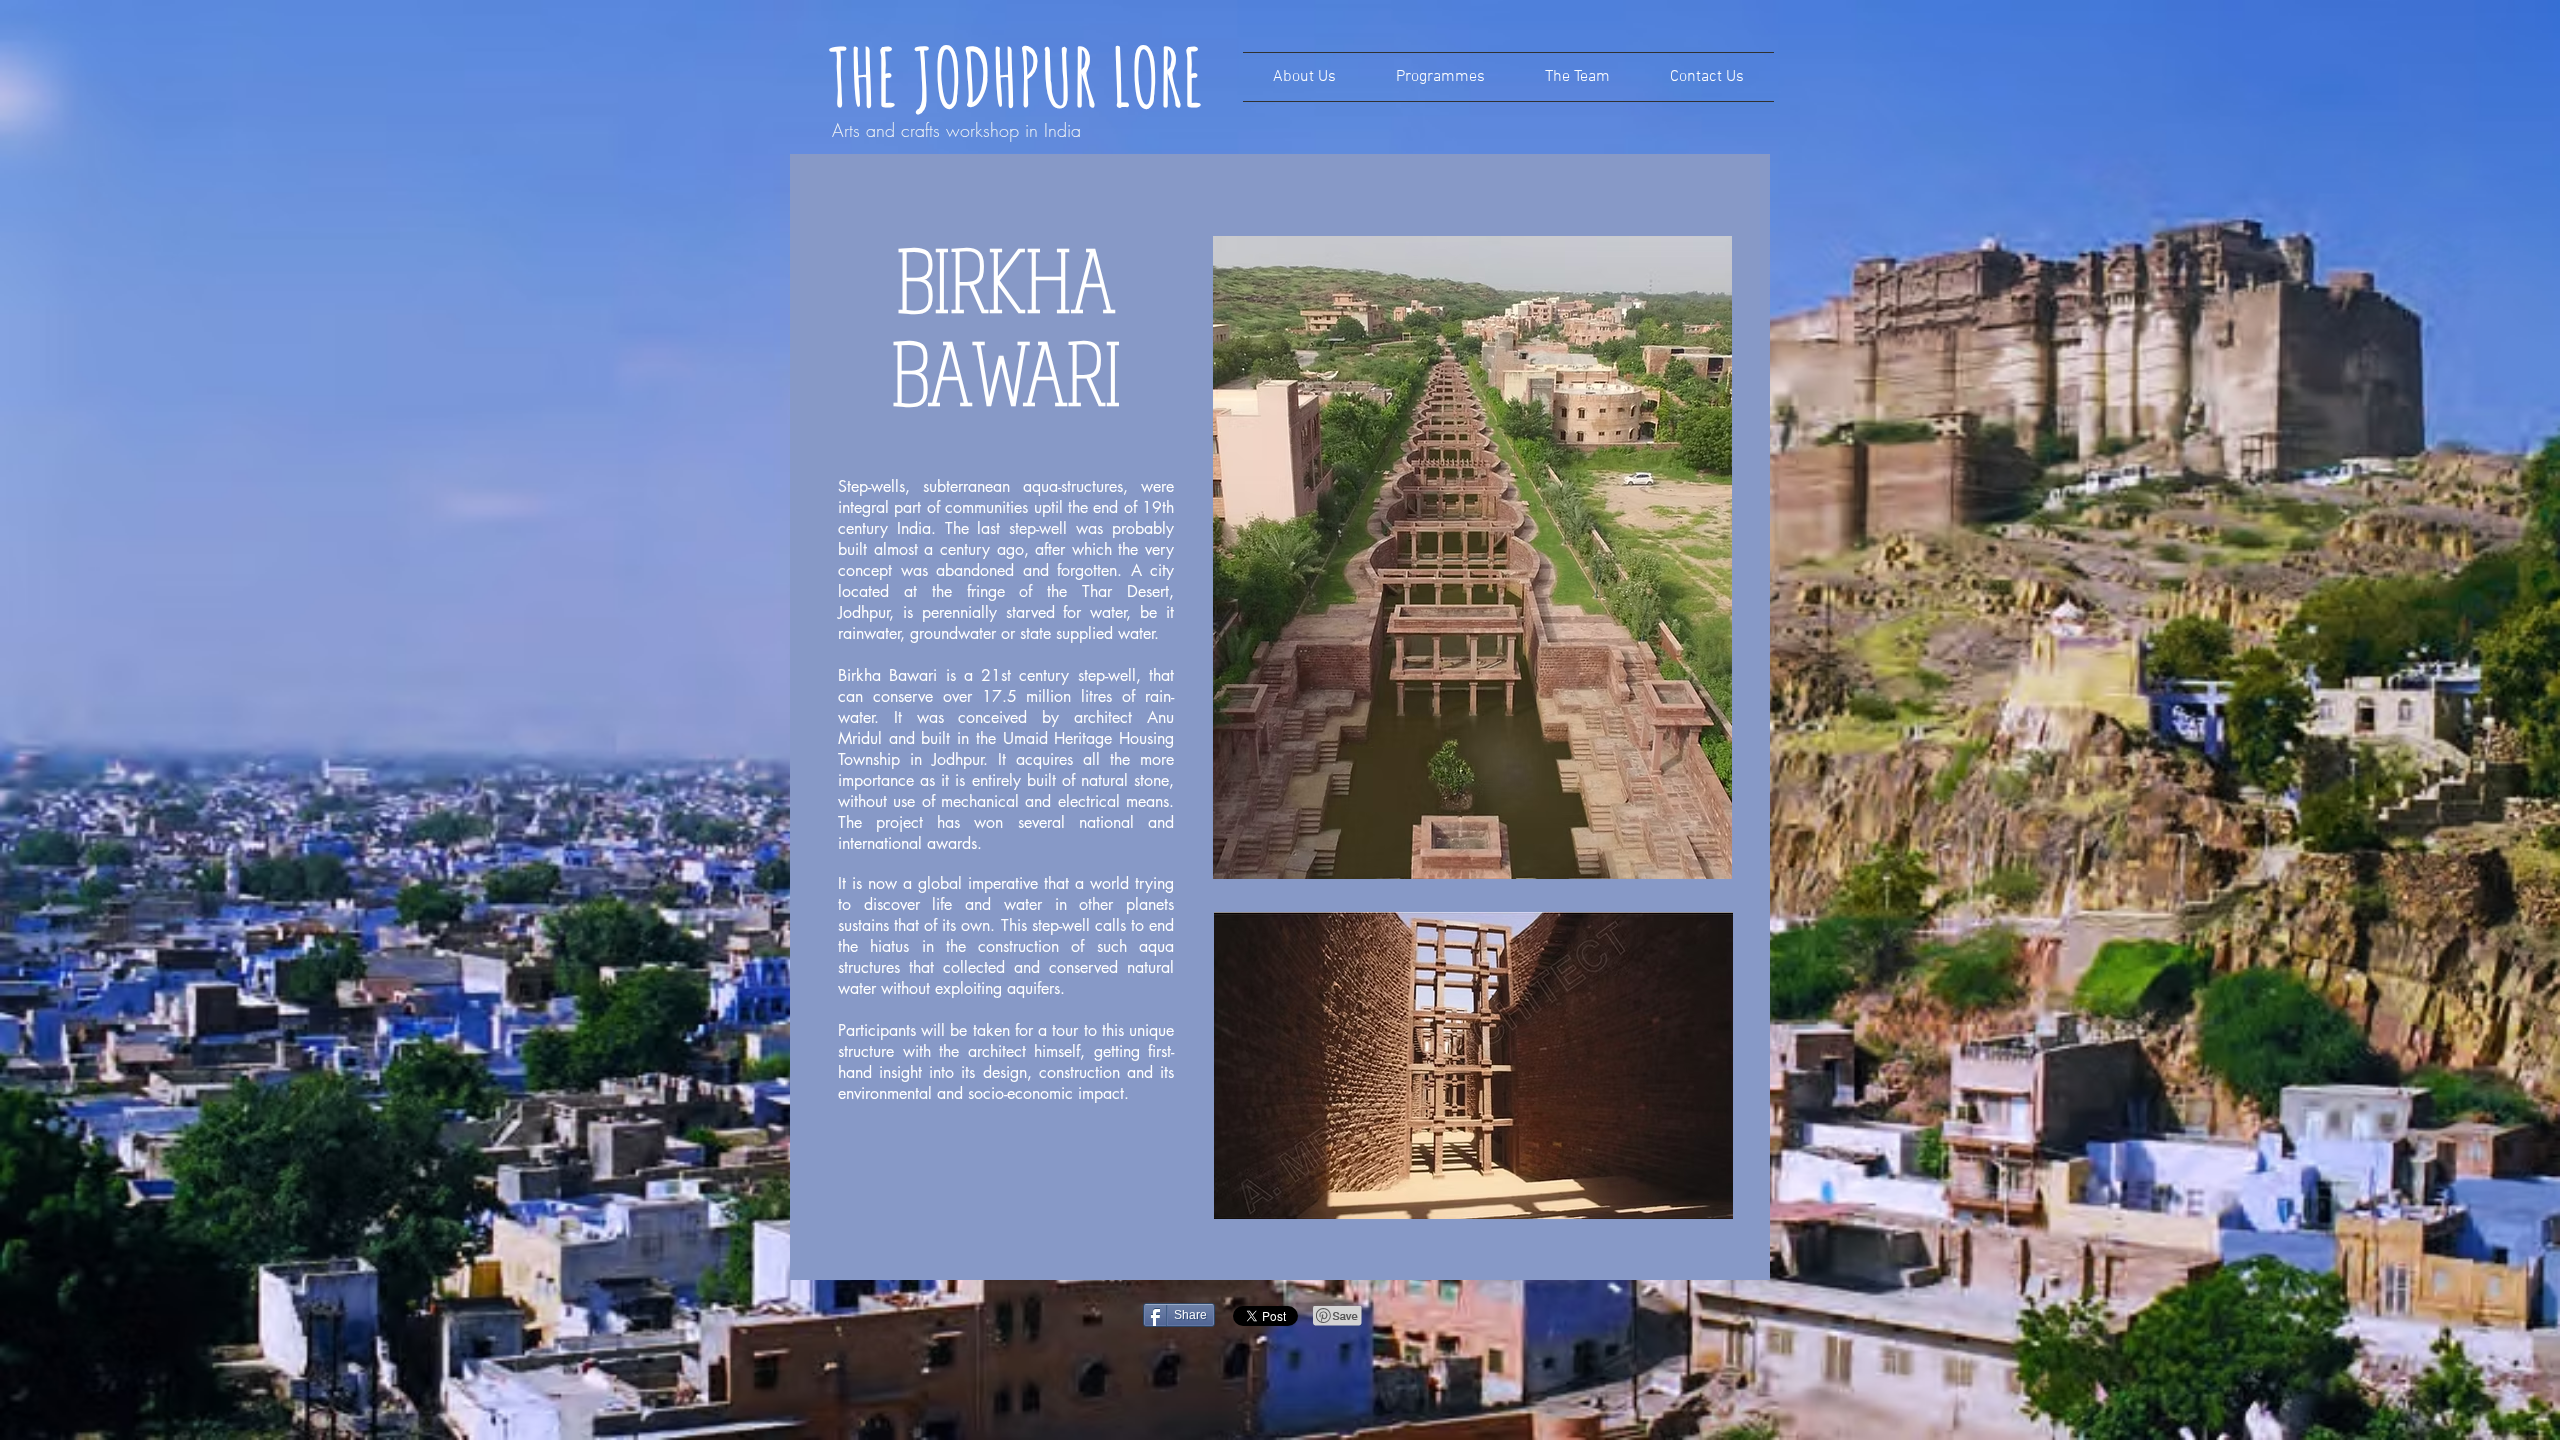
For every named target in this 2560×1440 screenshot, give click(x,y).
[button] (1440, 77)
